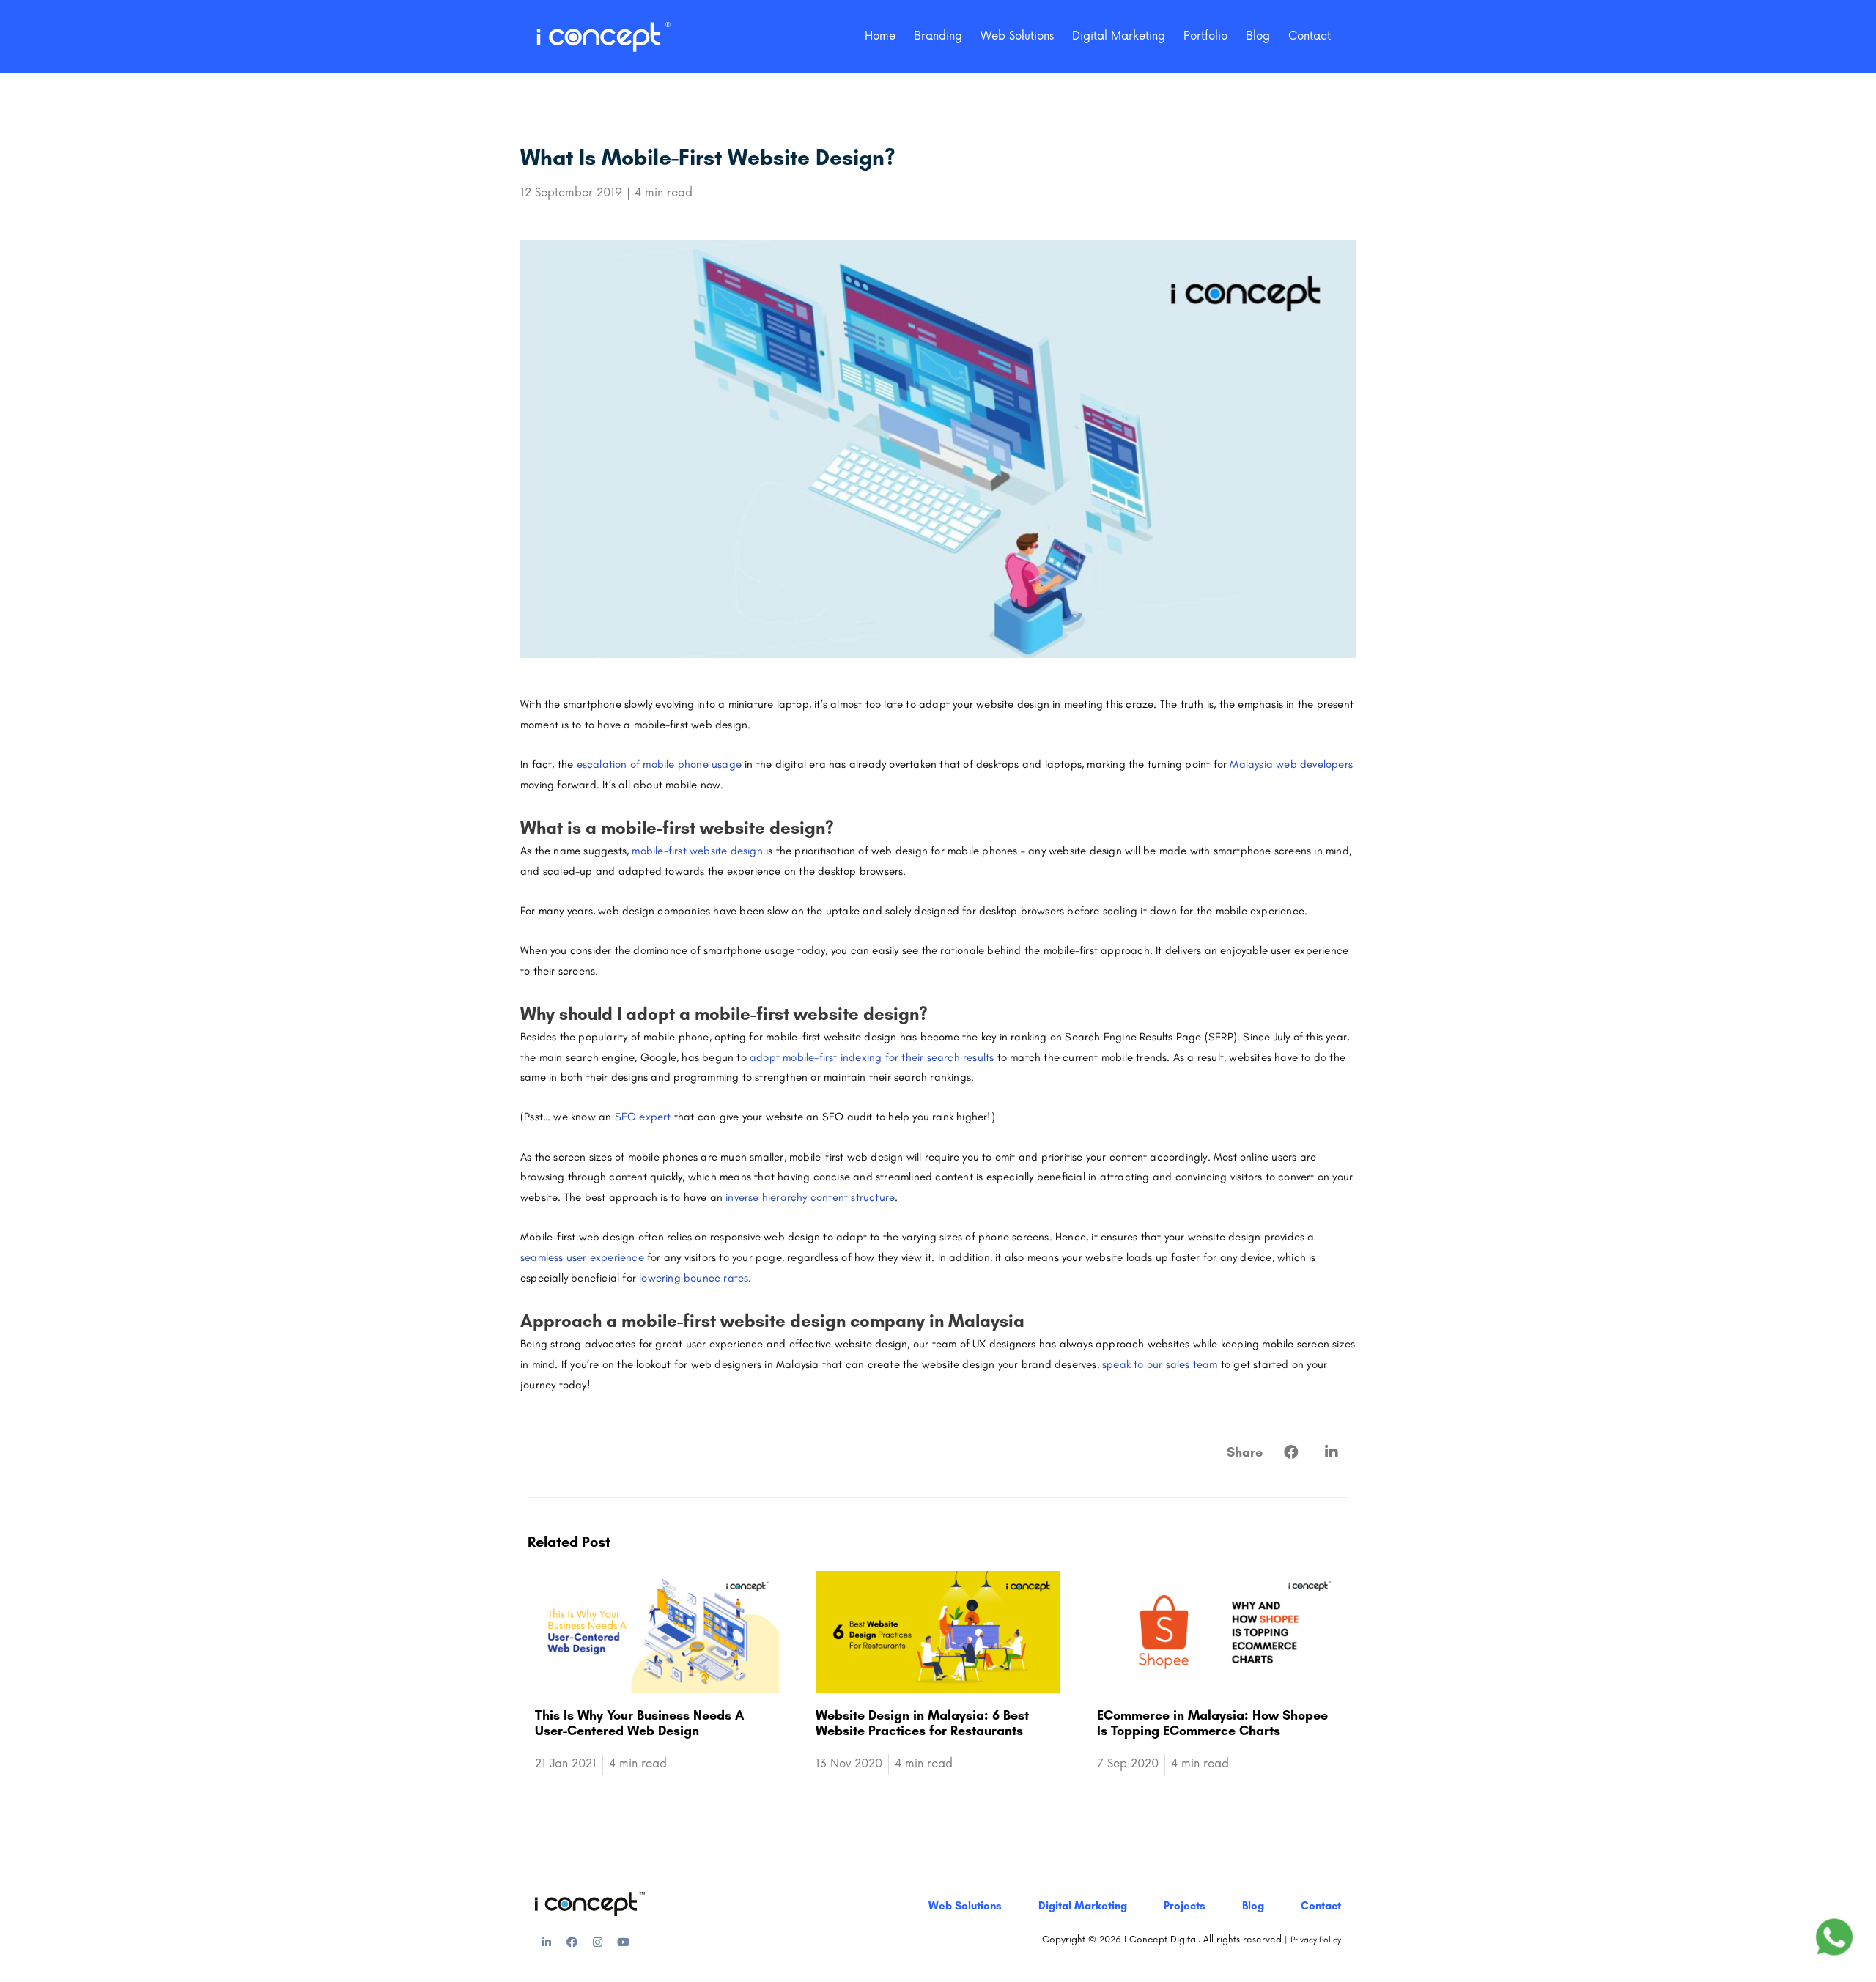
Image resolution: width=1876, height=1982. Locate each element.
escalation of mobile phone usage (659, 764)
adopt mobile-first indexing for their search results (872, 1057)
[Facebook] (572, 1942)
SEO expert (643, 1117)
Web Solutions (1017, 36)
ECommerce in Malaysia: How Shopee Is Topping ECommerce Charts (1212, 1723)
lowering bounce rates (694, 1278)
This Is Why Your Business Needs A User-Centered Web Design (639, 1723)
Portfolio (1205, 36)
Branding (938, 36)
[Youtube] (623, 1942)
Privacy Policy (1316, 1940)
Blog (1258, 36)
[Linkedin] (546, 1942)
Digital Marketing (1119, 36)
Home (880, 36)
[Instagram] (597, 1942)
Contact (1310, 36)
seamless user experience (582, 1257)
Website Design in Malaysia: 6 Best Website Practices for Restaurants (922, 1723)
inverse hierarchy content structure (810, 1197)
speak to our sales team (1160, 1364)
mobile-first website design (697, 851)
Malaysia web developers (1291, 764)
